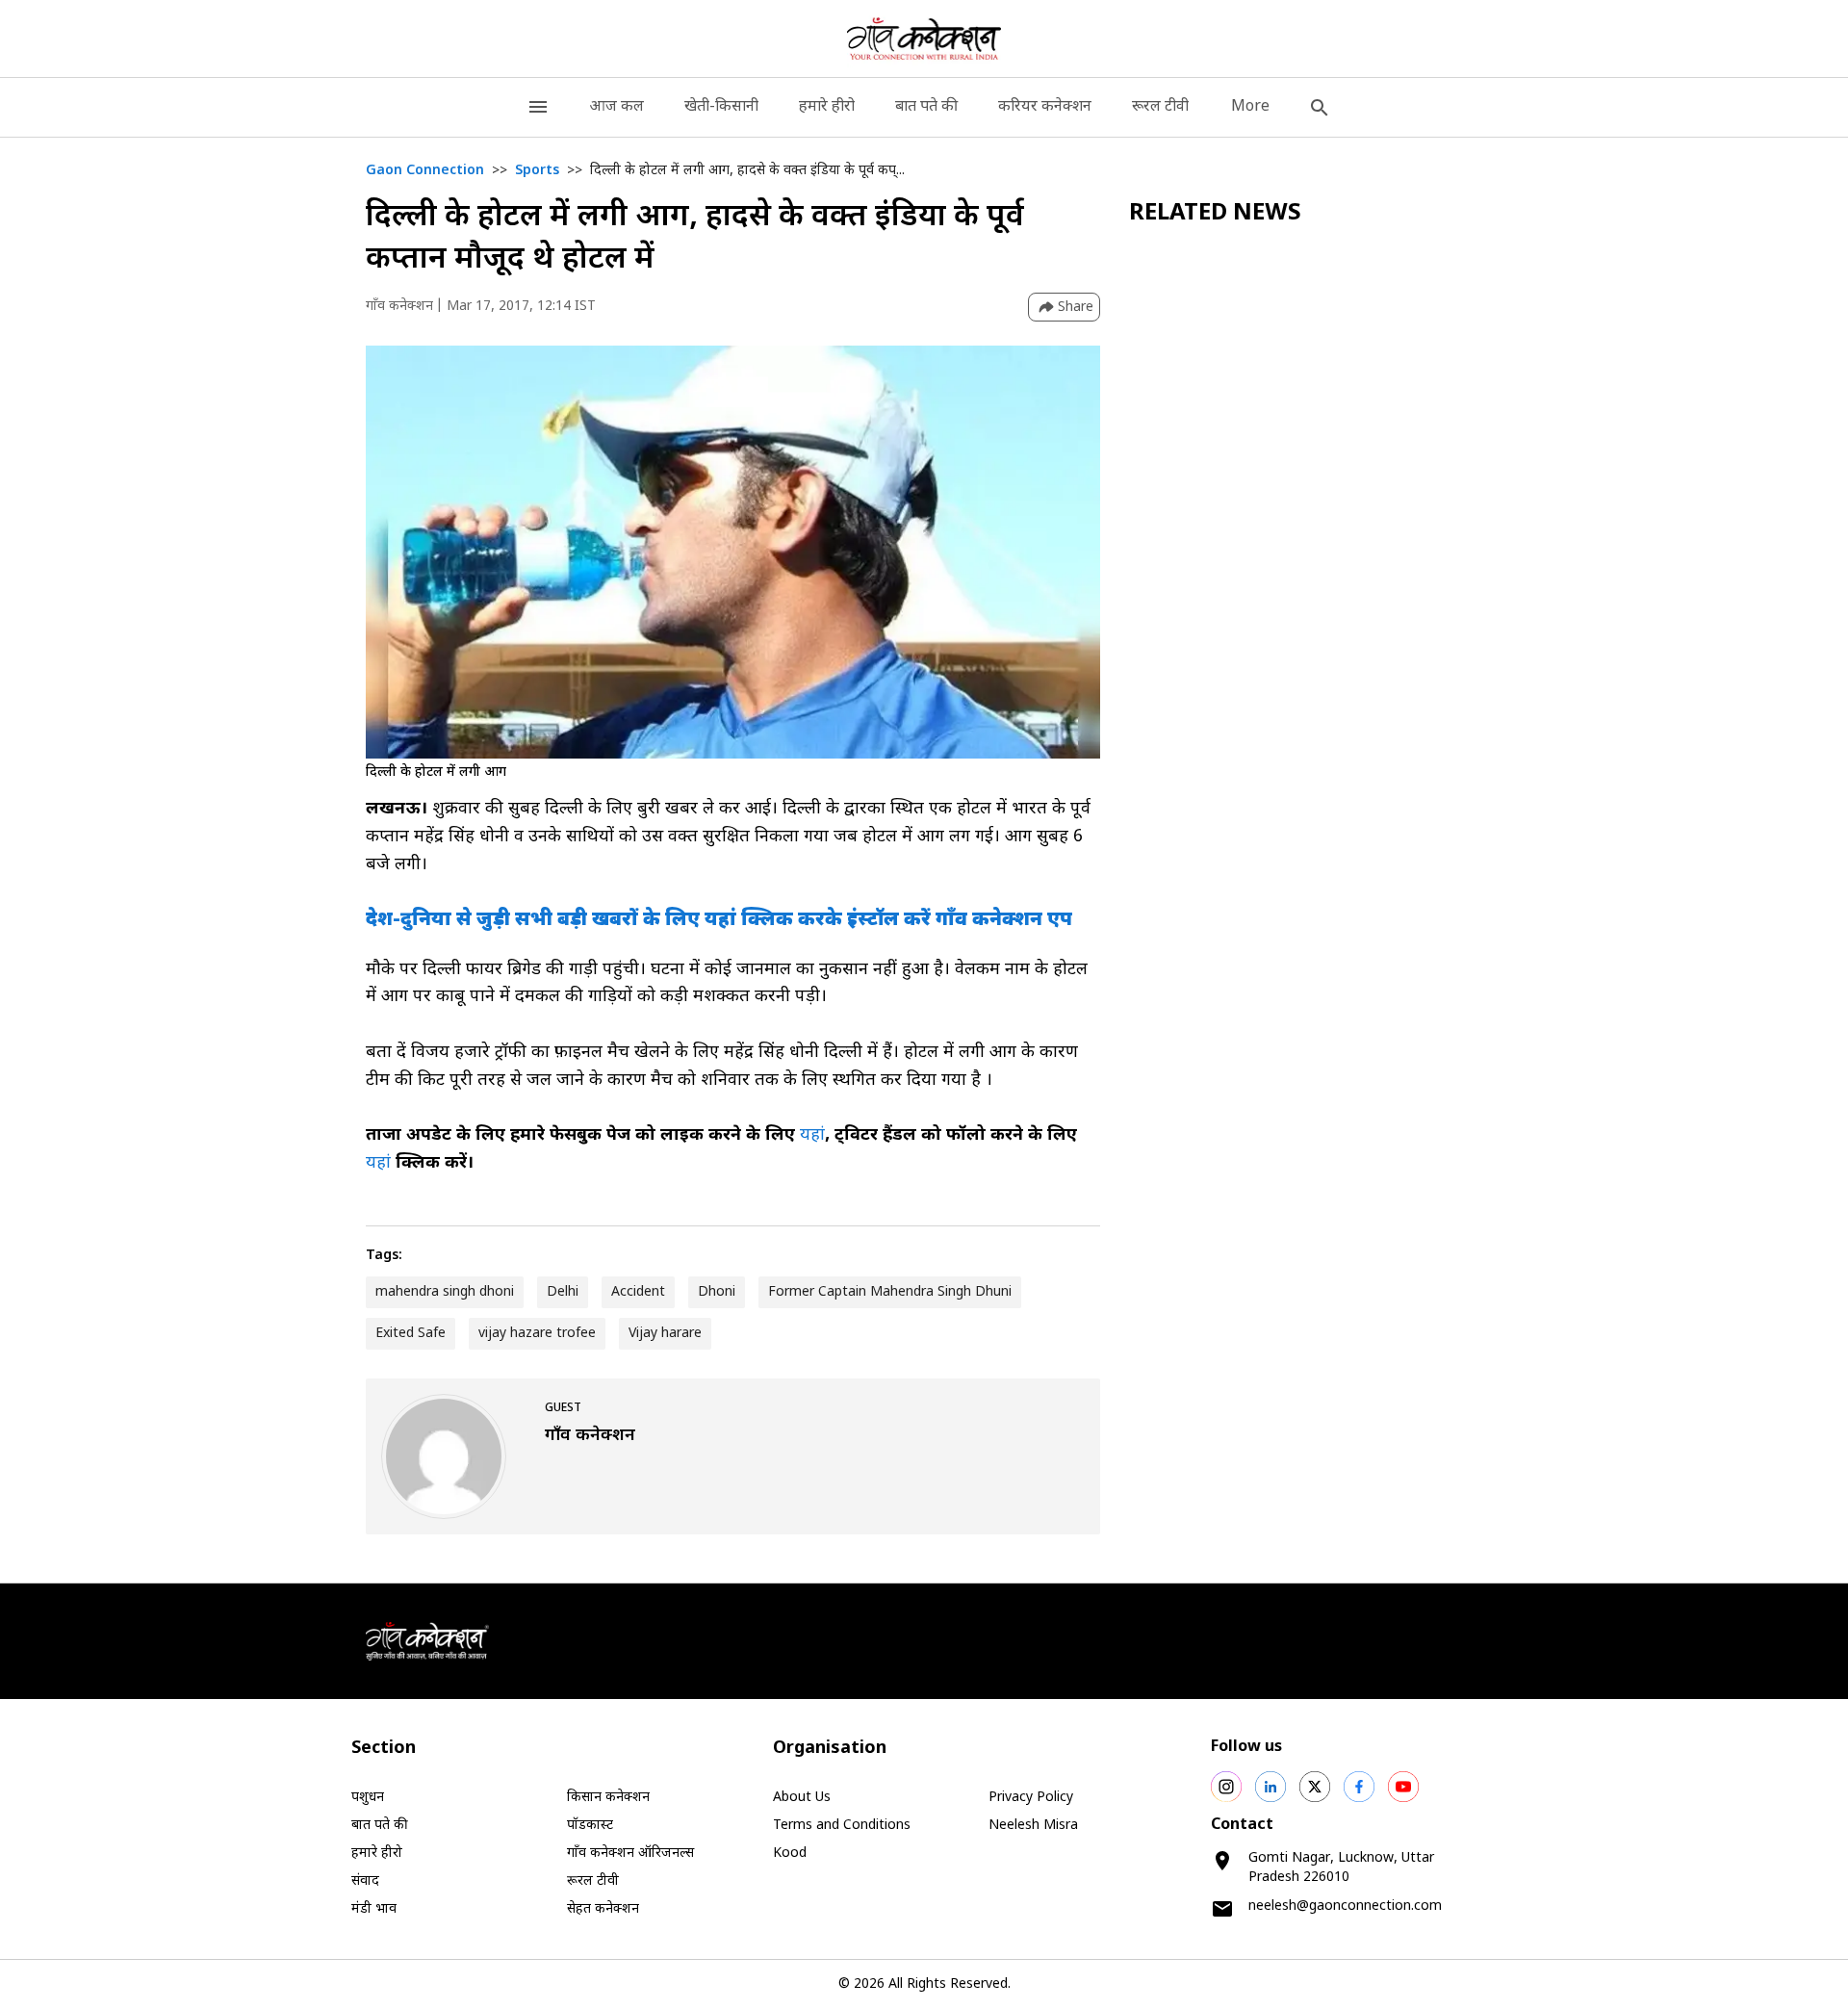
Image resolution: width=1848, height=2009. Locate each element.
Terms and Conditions (842, 1826)
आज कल (616, 107)
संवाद (365, 1881)
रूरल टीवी (1160, 107)
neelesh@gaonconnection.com (1345, 1906)
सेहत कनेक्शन (603, 1909)
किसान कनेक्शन (608, 1798)
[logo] (924, 39)
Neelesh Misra (1033, 1826)
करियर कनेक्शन (1045, 107)
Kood (790, 1854)
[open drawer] (538, 107)
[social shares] (1226, 1787)
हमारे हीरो (827, 107)
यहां (812, 1135)
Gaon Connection (425, 171)
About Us (802, 1798)
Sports (537, 171)
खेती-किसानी (721, 107)
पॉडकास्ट (590, 1826)
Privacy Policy (1031, 1798)
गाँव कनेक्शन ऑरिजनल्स (630, 1854)
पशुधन (368, 1798)
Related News (1215, 214)
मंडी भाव (374, 1909)
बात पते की (926, 107)
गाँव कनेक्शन (399, 307)
